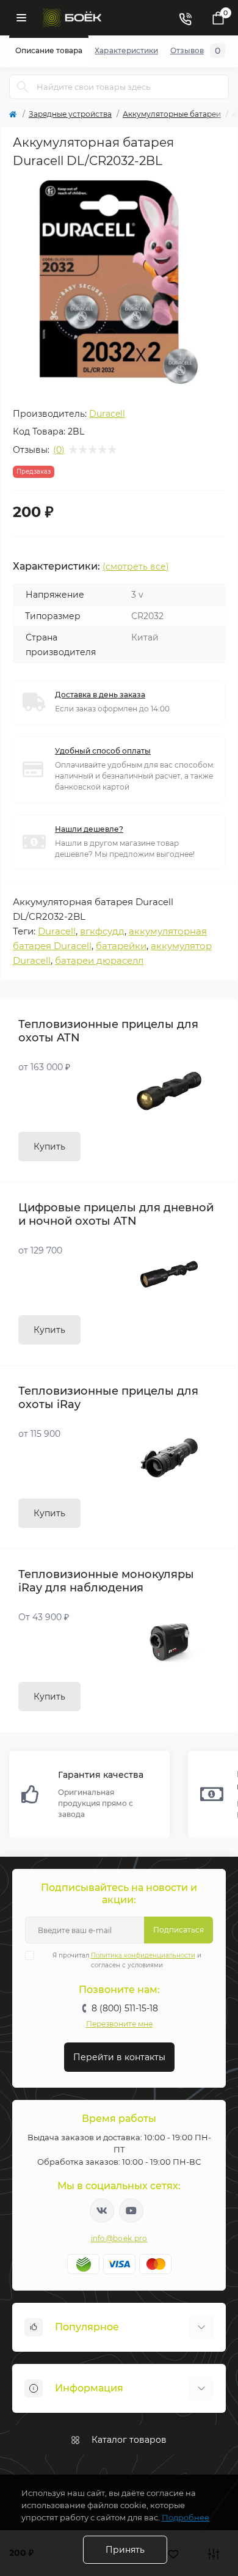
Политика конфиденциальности (143, 1955)
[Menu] (21, 18)
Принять (125, 2550)
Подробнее (186, 2517)
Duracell (107, 414)
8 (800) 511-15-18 (125, 2008)
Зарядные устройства (70, 114)
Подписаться (179, 1930)
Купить (49, 1147)
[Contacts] (185, 18)
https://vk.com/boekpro (102, 2211)
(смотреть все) (136, 567)
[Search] (23, 87)
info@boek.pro (119, 2238)
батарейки (121, 946)
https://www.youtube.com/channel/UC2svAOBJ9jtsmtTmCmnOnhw (131, 2211)
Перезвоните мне (119, 2024)
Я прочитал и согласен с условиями (127, 1960)
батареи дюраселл (99, 960)
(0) (59, 450)
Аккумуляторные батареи (172, 114)
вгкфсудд (102, 931)
